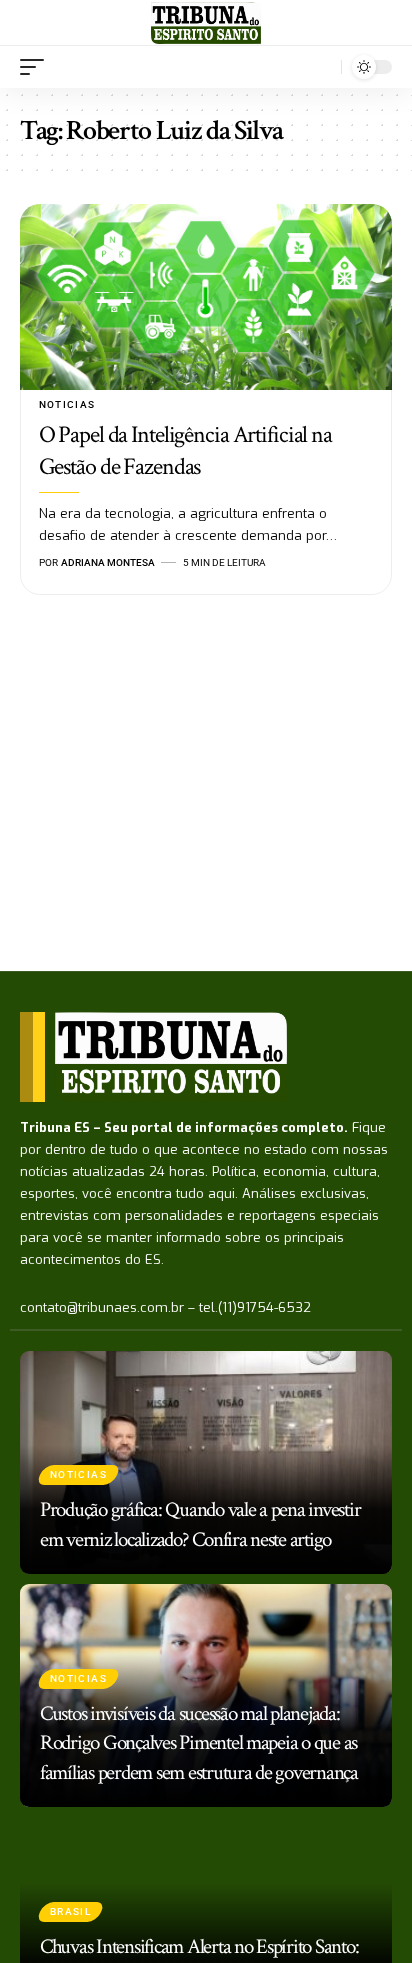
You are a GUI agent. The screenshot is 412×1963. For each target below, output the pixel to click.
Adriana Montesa (108, 562)
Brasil (70, 1911)
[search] (321, 66)
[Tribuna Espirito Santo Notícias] (205, 23)
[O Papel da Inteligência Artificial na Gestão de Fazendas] (206, 297)
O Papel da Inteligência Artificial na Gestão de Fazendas (185, 450)
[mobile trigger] (37, 67)
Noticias (67, 404)
